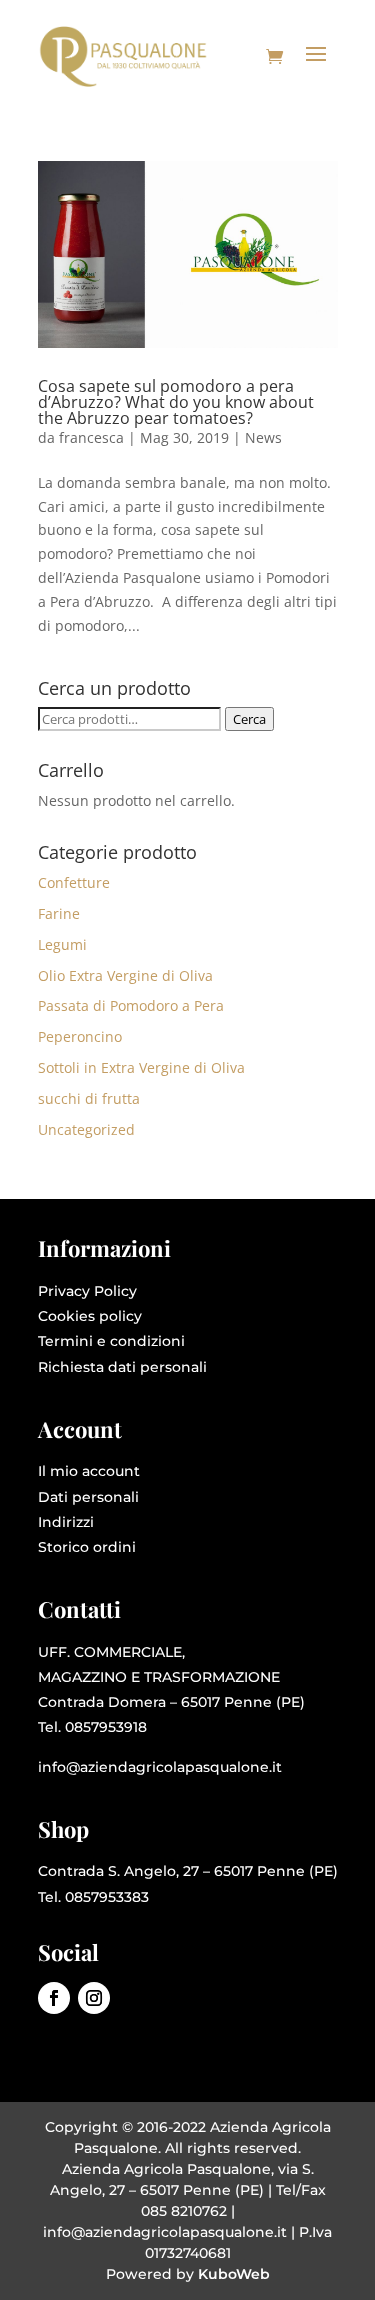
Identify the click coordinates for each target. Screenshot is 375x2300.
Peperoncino (80, 1036)
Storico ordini (87, 1547)
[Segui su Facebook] (54, 1998)
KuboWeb (234, 2274)
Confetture (74, 882)
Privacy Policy (87, 1291)
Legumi (62, 944)
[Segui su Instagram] (94, 1998)
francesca (91, 437)
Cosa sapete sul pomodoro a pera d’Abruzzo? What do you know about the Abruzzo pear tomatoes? (176, 402)
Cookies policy (90, 1316)
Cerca (249, 719)
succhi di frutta (89, 1098)
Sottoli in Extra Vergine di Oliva (141, 1067)
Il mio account (89, 1471)
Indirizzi (66, 1522)
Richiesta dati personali (122, 1367)
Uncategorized (86, 1129)
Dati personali (88, 1497)
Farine (59, 913)
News (263, 437)
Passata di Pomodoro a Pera (131, 1005)
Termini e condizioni (111, 1341)
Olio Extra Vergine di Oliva (125, 975)
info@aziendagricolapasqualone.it (160, 1767)
